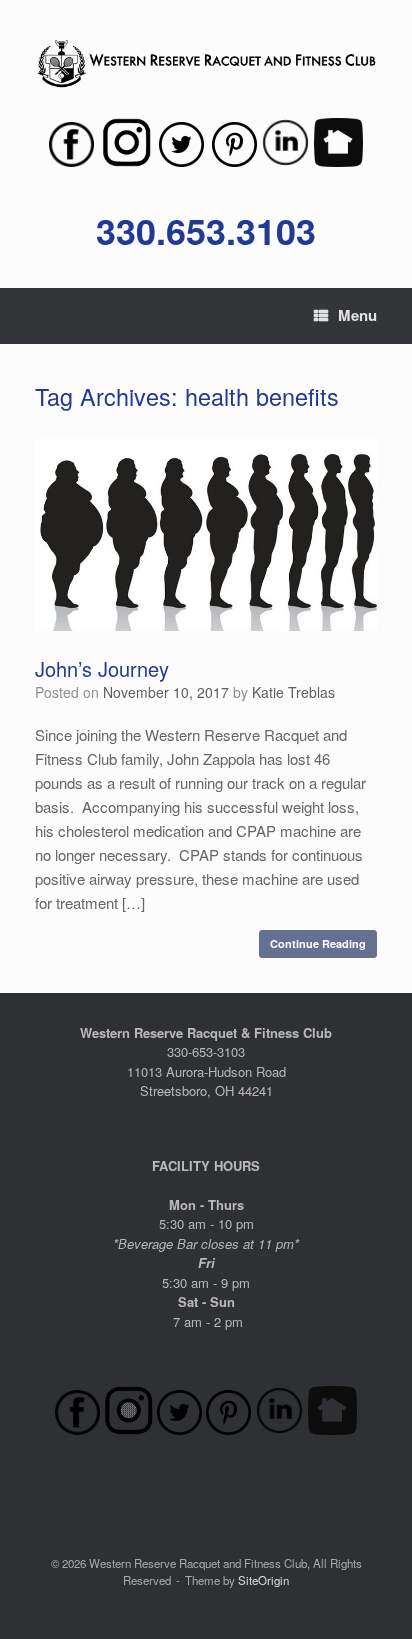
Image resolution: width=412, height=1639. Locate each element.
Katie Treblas (293, 692)
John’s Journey (102, 668)
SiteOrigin (263, 1580)
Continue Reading (318, 943)
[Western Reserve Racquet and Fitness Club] (206, 64)
